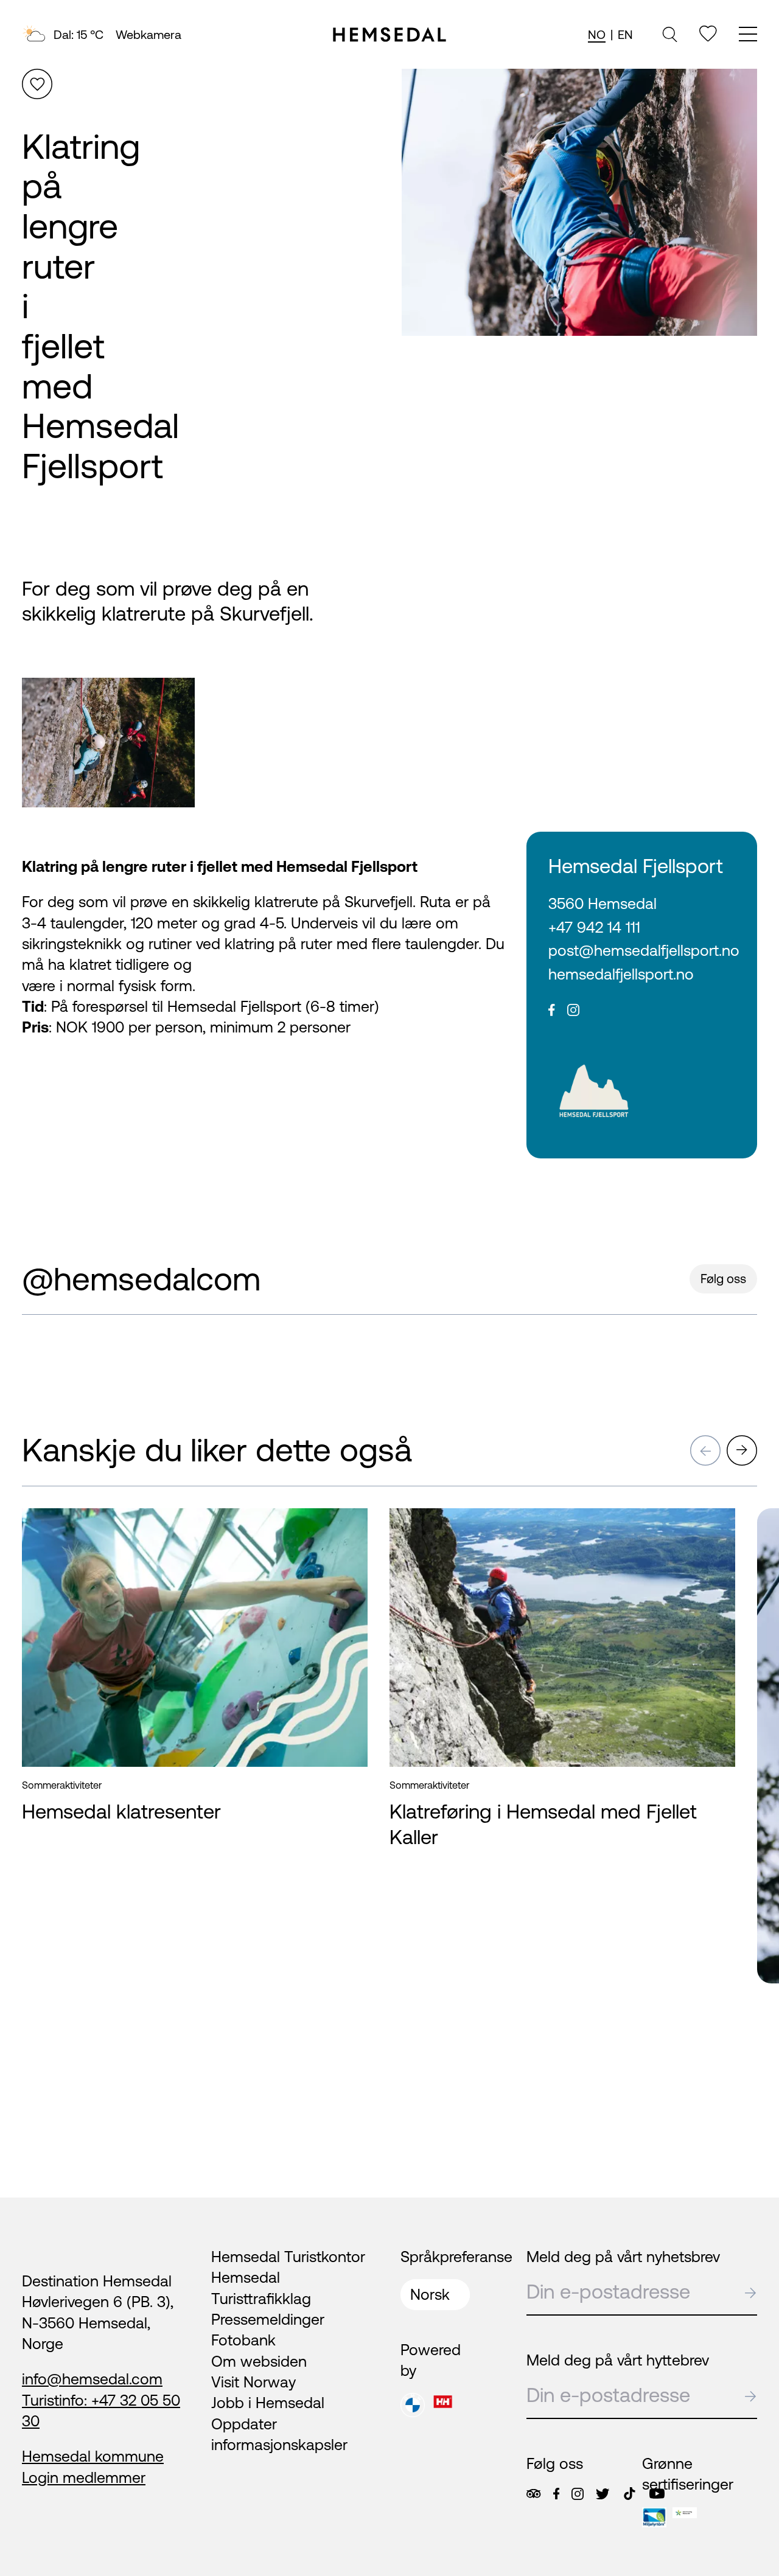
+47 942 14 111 (594, 927)
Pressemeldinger (268, 2319)
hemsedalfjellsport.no (621, 974)
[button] (705, 1450)
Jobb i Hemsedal (268, 2403)
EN (625, 34)
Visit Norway (253, 2382)
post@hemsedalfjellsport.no (642, 950)
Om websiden (259, 2361)
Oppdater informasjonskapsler (279, 2434)
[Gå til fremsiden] (389, 35)
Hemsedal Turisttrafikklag (261, 2288)
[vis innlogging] (347, 1529)
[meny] (748, 36)
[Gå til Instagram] (578, 2494)
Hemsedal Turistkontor (288, 2257)
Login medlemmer (84, 2477)
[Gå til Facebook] (556, 2494)
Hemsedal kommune (93, 2456)
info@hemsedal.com (92, 2379)
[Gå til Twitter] (603, 2494)
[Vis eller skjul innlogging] (37, 84)
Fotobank (243, 2340)
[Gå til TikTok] (630, 2494)
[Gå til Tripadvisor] (533, 2494)
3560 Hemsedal (603, 903)
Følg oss (723, 1279)
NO (597, 34)
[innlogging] (708, 34)
